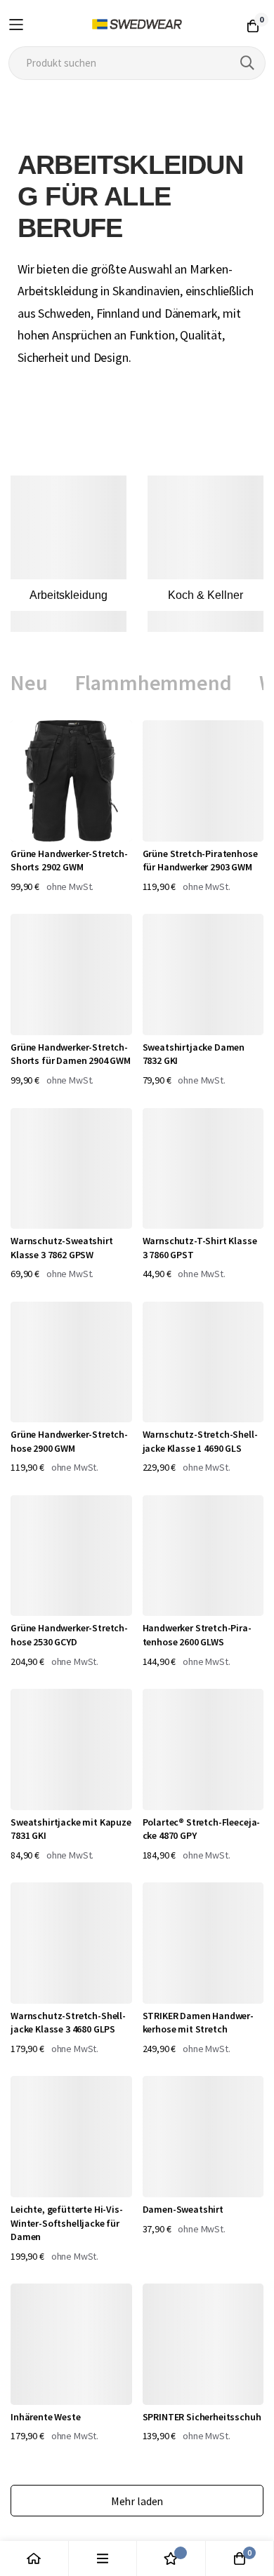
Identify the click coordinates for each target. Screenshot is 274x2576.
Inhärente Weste (46, 2417)
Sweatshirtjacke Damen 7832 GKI (194, 1054)
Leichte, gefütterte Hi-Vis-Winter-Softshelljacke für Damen (67, 2223)
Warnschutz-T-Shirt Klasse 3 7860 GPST (200, 1248)
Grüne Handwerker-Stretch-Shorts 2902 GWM (69, 861)
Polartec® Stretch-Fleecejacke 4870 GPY (202, 1829)
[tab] (29, 683)
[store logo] (137, 25)
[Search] (247, 63)
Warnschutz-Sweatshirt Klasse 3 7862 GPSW (62, 1248)
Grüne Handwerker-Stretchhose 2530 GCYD (69, 1635)
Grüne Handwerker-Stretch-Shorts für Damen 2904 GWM (71, 1054)
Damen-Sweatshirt (183, 2209)
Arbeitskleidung (68, 595)
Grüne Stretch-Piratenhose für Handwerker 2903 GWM (200, 861)
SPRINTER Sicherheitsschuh (202, 2417)
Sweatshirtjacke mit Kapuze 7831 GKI (71, 1829)
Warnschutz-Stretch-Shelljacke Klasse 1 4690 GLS (200, 1441)
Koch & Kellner (205, 595)
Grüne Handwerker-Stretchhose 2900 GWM (69, 1441)
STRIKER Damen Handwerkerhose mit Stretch (198, 2023)
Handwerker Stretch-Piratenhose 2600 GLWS (197, 1635)
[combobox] (137, 63)
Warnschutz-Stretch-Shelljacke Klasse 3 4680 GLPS (68, 2023)
